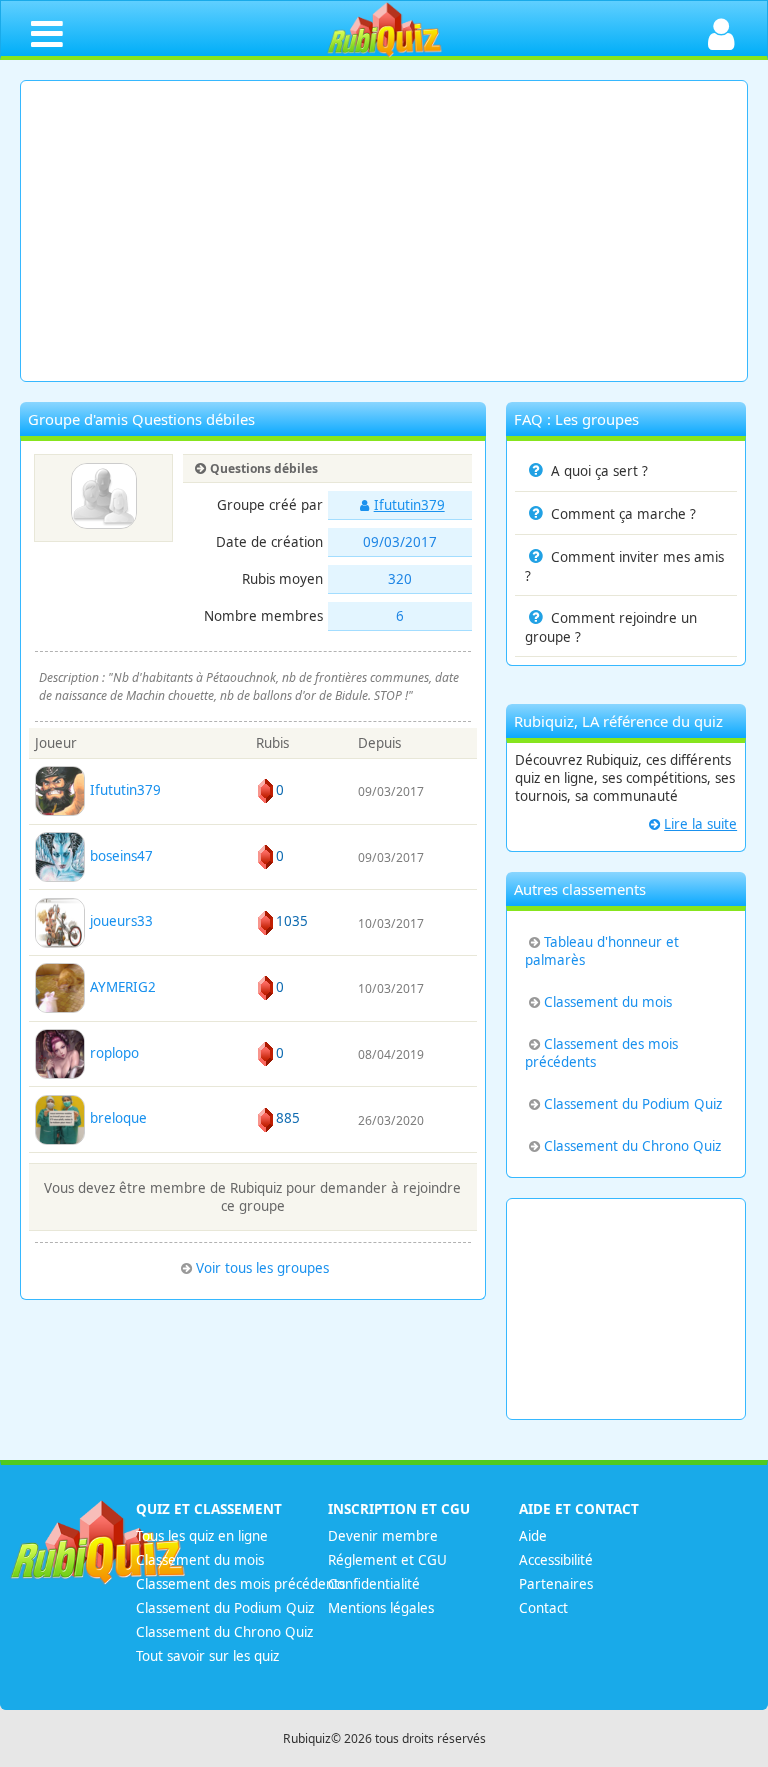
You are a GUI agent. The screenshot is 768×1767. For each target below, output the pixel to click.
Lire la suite (700, 824)
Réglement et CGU (387, 1560)
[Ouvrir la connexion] (721, 32)
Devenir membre (383, 1536)
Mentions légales (381, 1608)
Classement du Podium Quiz (633, 1104)
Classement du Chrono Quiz (632, 1146)
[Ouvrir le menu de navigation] (47, 32)
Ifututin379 (409, 505)
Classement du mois (608, 1002)
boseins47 (119, 856)
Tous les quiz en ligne (202, 1536)
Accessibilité (556, 1560)
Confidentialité (374, 1584)
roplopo (112, 1053)
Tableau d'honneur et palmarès (602, 951)
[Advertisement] (384, 231)
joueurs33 (119, 921)
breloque (116, 1118)
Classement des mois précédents (601, 1053)
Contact (543, 1608)
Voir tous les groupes (262, 1268)
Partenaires (556, 1584)
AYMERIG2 (121, 987)
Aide (533, 1536)
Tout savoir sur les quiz (207, 1656)
